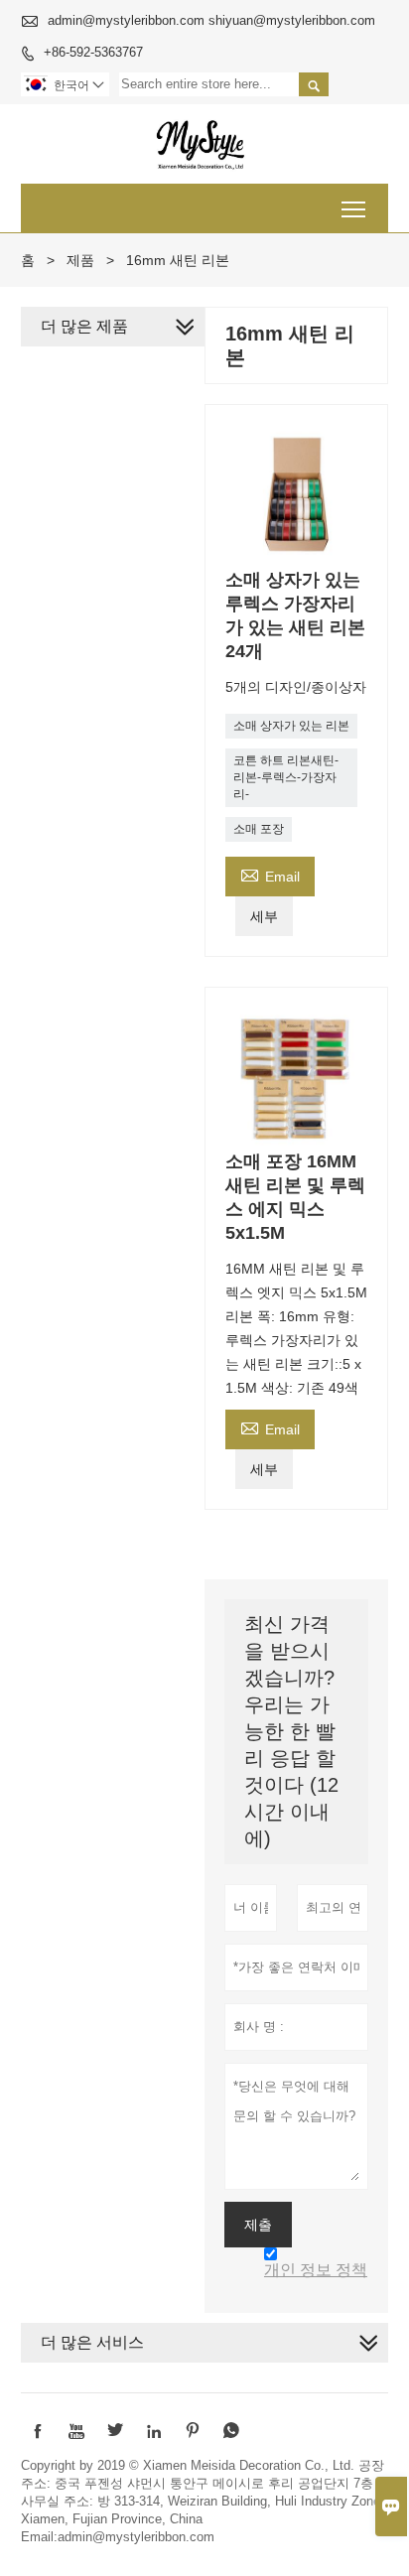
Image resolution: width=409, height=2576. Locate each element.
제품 (80, 260)
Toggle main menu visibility (354, 208)
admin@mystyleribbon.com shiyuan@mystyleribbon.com (211, 20)
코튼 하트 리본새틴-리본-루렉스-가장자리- (286, 777)
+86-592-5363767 (93, 52)
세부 (264, 916)
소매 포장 (259, 829)
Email (270, 874)
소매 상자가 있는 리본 (291, 726)
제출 (258, 2225)
